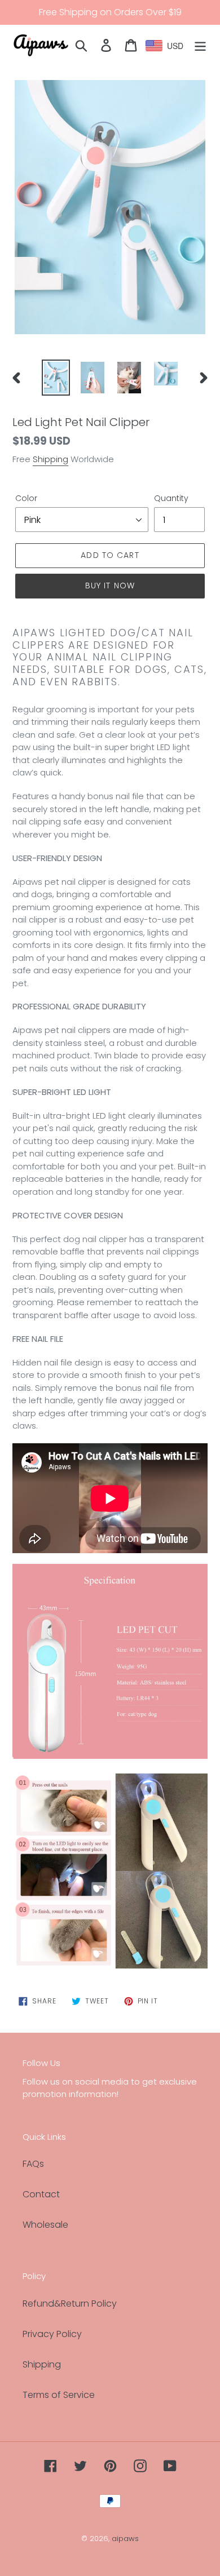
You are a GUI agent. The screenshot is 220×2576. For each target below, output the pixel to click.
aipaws (125, 2539)
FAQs (33, 2164)
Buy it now (110, 586)
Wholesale (45, 2225)
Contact (41, 2194)
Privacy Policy (52, 2334)
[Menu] (200, 45)
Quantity (171, 498)
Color (26, 498)
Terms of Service (59, 2395)
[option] (56, 378)
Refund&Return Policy (70, 2304)
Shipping (50, 459)
